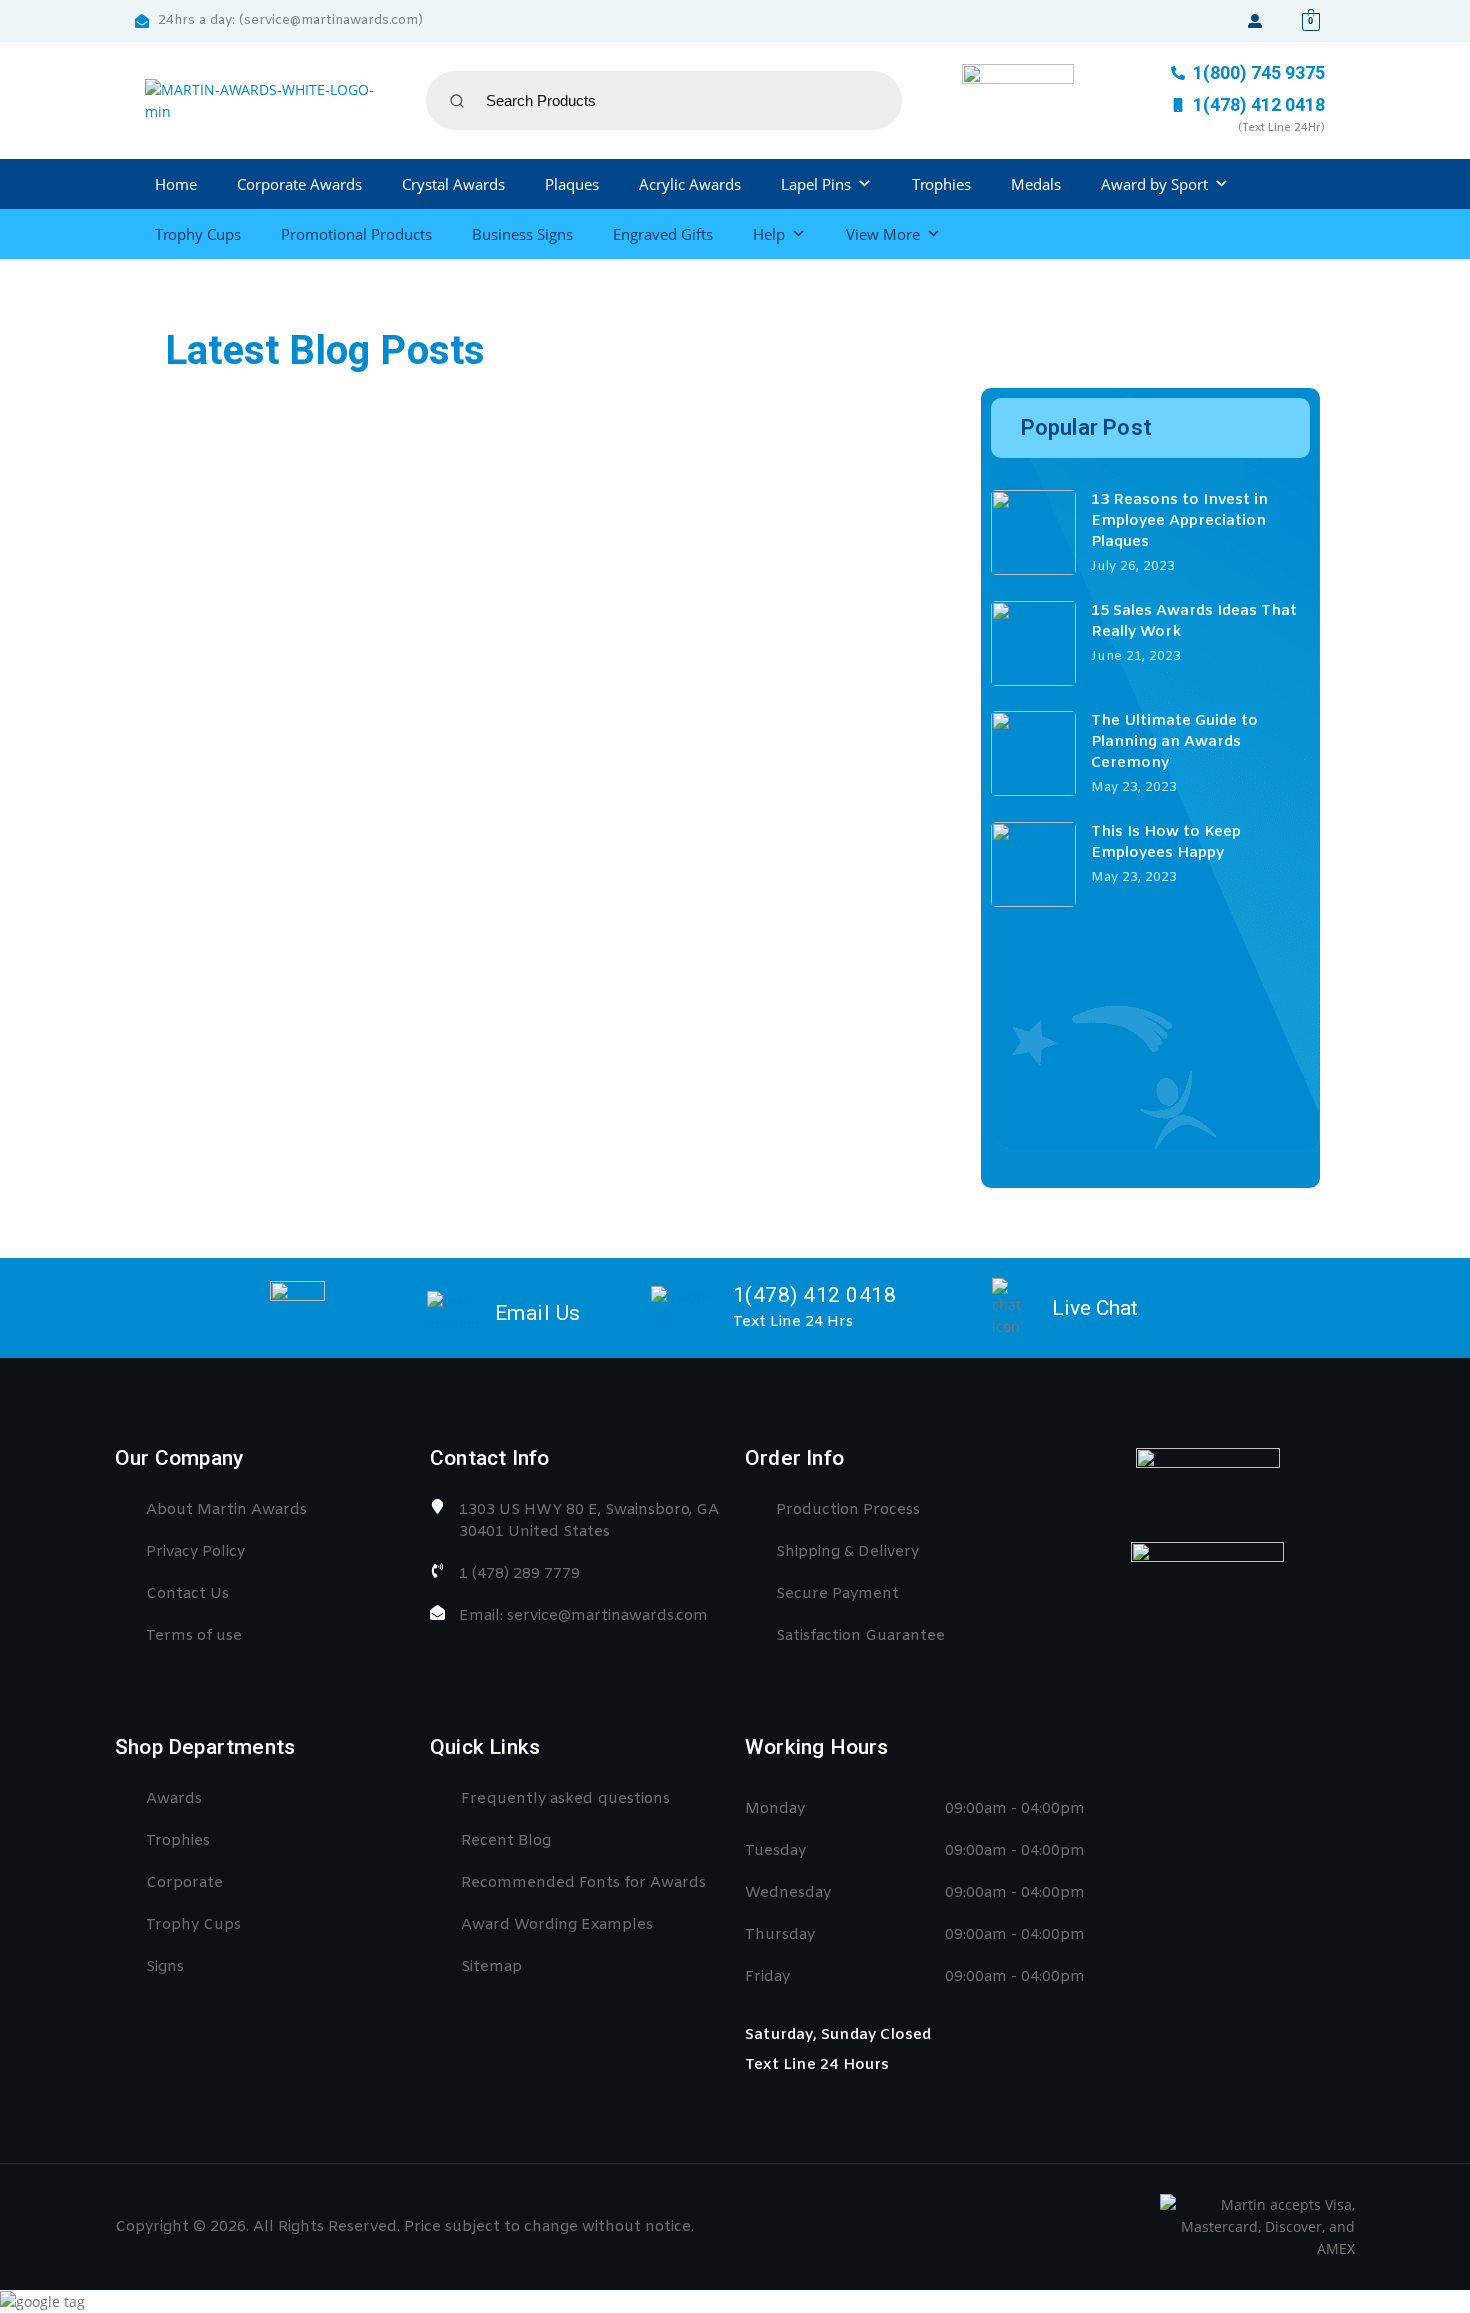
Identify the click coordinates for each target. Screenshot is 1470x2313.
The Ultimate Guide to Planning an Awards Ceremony (1174, 742)
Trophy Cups (198, 234)
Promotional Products (356, 234)
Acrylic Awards (690, 184)
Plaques (572, 184)
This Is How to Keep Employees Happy (1166, 842)
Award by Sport (1154, 184)
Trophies (941, 184)
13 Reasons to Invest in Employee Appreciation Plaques (1179, 521)
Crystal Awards (453, 184)
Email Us (538, 1313)
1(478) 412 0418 (815, 1295)
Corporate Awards (299, 184)
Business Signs (522, 234)
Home (176, 184)
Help (769, 234)
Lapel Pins (816, 184)
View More (883, 234)
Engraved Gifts (663, 234)
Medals (1036, 184)
